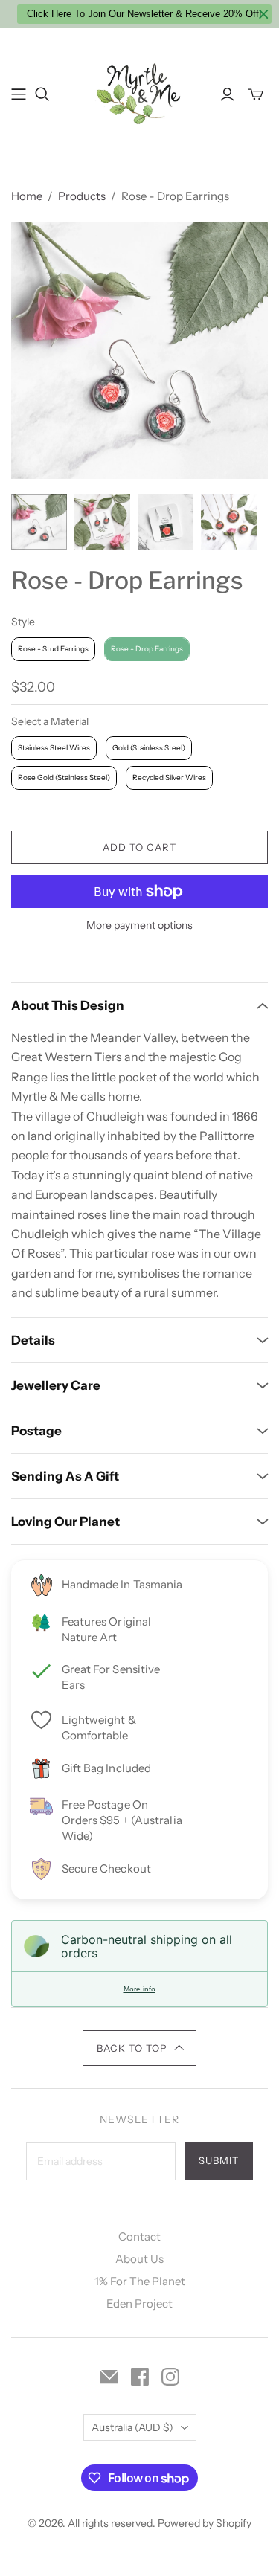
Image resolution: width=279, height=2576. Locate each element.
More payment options (139, 925)
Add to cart (139, 847)
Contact (139, 2237)
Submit (219, 2160)
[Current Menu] (19, 94)
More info (139, 1989)
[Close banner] (264, 15)
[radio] (53, 649)
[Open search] (42, 94)
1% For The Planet (140, 2281)
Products (82, 196)
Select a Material (50, 721)
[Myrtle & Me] (139, 92)
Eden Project (139, 2303)
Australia (132, 2427)
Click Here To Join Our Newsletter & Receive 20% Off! (144, 14)
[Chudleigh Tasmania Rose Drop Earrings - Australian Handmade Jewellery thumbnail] (102, 522)
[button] (139, 2048)
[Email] (109, 2377)
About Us (139, 2259)
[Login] (227, 94)
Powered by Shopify (205, 2523)
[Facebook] (140, 2377)
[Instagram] (170, 2377)
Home (27, 196)
